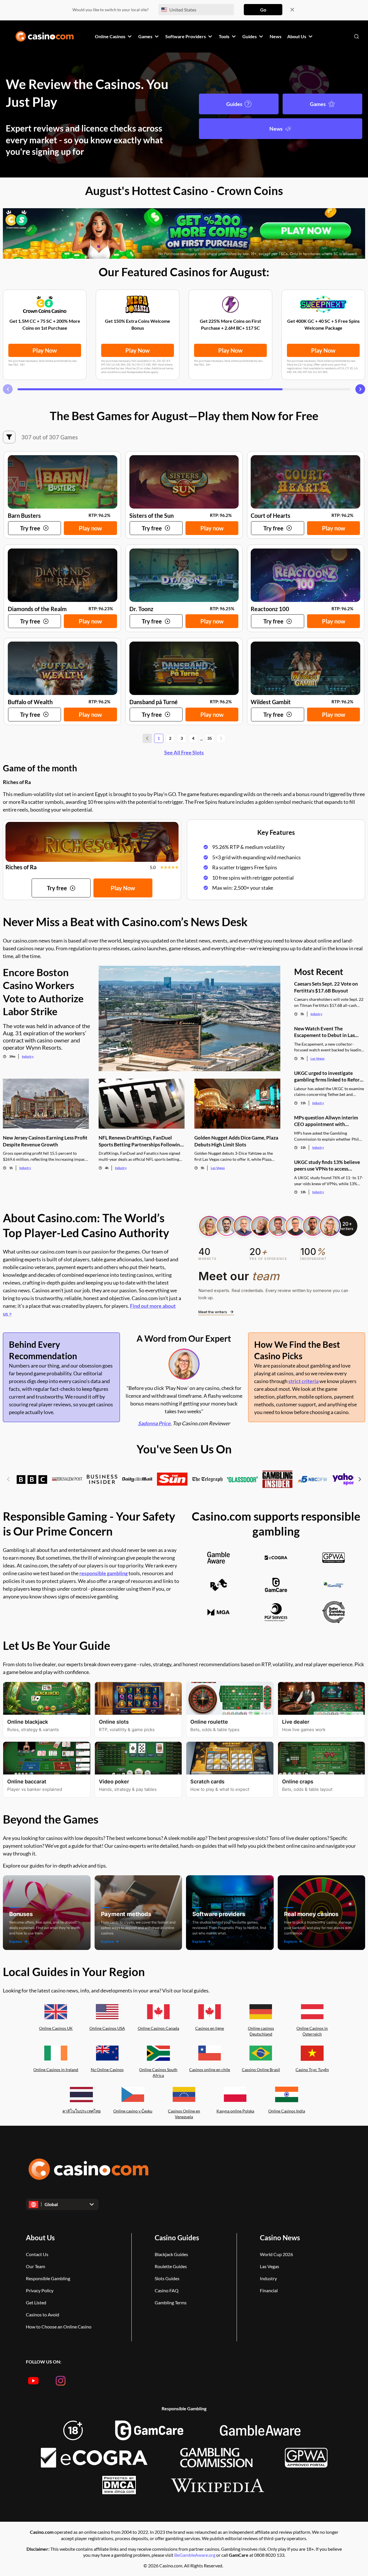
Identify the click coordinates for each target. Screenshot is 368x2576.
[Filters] (9, 437)
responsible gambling (103, 1573)
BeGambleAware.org (195, 2555)
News (276, 129)
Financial (269, 2290)
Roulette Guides (171, 2266)
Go (263, 10)
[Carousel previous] (8, 389)
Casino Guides (177, 2238)
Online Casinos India (287, 2111)
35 (210, 738)
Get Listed (36, 2302)
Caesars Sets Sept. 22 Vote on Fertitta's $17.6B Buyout (326, 987)
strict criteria (303, 1381)
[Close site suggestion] (292, 10)
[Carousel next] (360, 389)
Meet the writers (213, 1312)
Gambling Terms (171, 2302)
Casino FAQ (167, 2290)
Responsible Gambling (48, 2278)
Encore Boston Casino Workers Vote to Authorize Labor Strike (43, 992)
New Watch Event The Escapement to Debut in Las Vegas (324, 1032)
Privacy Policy (40, 2290)
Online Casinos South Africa (158, 2073)
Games (318, 104)
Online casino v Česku (133, 2111)
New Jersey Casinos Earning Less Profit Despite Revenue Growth (45, 1141)
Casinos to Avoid (43, 2315)
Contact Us (37, 2254)
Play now (90, 528)
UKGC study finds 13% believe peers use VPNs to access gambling (327, 1166)
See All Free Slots (184, 752)
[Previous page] (147, 738)
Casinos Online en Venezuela (184, 2114)
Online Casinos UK (56, 2028)
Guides (234, 104)
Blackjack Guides (171, 2254)
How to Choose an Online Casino (59, 2327)
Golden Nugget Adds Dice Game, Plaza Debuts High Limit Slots (236, 1141)
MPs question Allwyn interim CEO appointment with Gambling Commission (326, 1121)
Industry (28, 1056)
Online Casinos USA (107, 2028)
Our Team (36, 2266)
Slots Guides (167, 2278)
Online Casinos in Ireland (56, 2070)
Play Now (45, 350)
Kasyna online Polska (235, 2111)
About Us (40, 2238)
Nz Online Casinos (107, 2070)
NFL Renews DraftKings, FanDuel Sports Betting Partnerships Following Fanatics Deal (141, 1141)
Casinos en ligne (210, 2028)
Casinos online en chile (210, 2070)
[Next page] (221, 738)
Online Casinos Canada (158, 2028)
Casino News (280, 2238)
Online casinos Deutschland (261, 2031)
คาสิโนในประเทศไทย (82, 2111)
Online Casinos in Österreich (312, 2031)
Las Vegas (218, 1168)
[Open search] (356, 36)
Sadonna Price (154, 1423)
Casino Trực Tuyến (312, 2070)
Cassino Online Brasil (261, 2070)
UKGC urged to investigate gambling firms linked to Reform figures (329, 1076)
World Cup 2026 (276, 2254)
